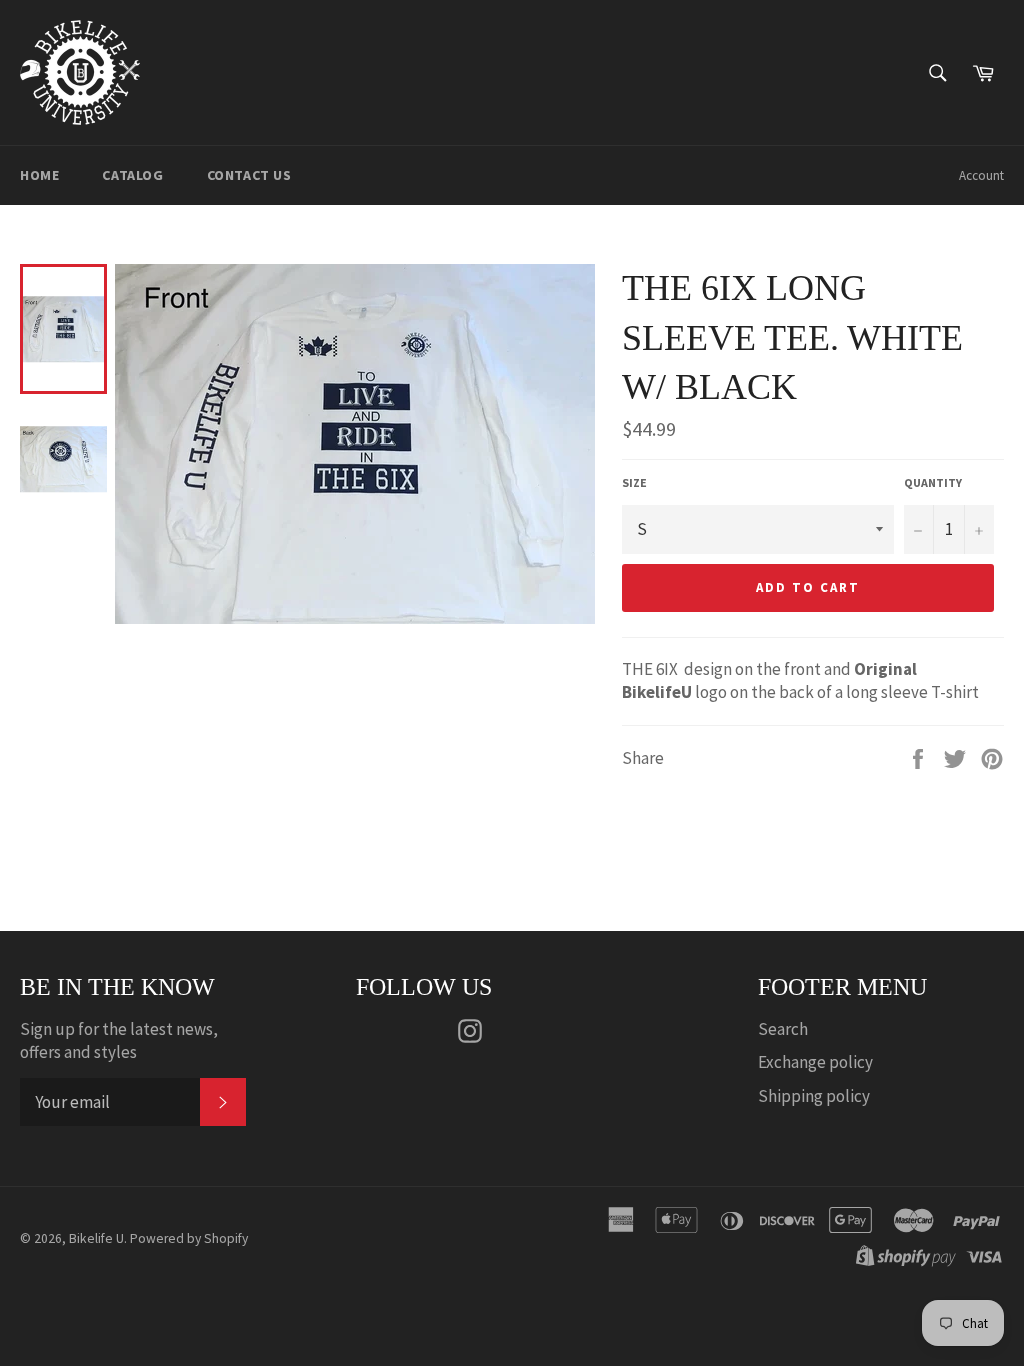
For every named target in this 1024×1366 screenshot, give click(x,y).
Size (634, 482)
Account (981, 175)
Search (783, 1029)
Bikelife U (96, 1238)
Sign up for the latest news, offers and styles (119, 1040)
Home (39, 175)
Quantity (933, 482)
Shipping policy (814, 1096)
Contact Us (249, 175)
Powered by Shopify (189, 1238)
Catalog (132, 175)
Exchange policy (815, 1062)
